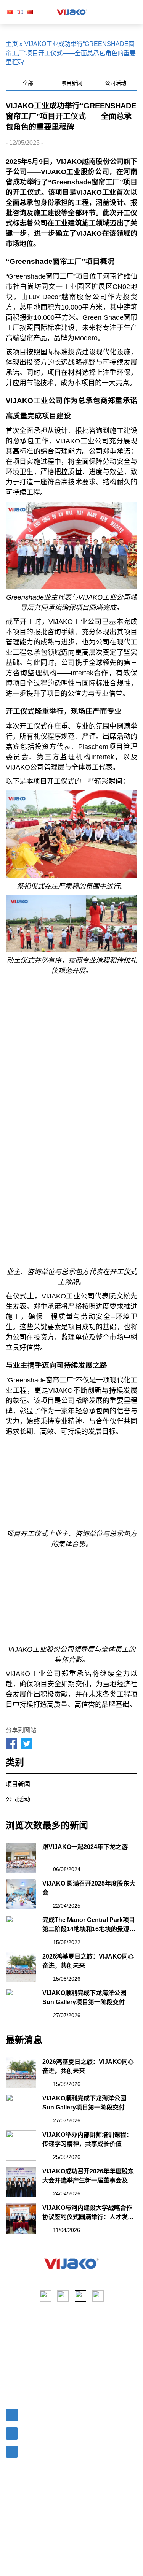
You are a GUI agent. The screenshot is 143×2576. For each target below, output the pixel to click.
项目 (12, 2355)
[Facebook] (12, 1744)
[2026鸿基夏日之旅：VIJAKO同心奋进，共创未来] (21, 1967)
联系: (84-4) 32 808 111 (52, 2432)
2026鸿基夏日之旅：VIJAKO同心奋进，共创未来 (88, 1961)
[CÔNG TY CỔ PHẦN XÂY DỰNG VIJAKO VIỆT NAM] (72, 2264)
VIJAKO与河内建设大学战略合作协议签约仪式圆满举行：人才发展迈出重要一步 (88, 2213)
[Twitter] (27, 1744)
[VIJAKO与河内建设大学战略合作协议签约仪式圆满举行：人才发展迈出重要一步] (21, 2219)
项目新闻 (72, 83)
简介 (12, 2341)
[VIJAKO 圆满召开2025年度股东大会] (21, 1894)
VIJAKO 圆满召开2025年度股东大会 (89, 1888)
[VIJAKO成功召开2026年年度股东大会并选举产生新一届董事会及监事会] (21, 2182)
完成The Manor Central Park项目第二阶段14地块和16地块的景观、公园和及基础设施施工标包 (89, 1925)
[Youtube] (63, 2296)
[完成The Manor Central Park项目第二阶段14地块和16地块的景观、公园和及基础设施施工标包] (21, 1931)
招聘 (12, 2382)
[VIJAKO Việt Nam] (72, 12)
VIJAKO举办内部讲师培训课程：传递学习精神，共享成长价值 (87, 2139)
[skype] (80, 2296)
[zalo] (98, 2296)
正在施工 (87, 2341)
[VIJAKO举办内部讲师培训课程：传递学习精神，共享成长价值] (21, 2146)
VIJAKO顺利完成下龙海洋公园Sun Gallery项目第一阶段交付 (84, 1997)
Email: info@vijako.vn (50, 2413)
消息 (12, 2368)
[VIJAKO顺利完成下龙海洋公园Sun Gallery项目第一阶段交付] (21, 2004)
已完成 (84, 2355)
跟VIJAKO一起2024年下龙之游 (85, 1847)
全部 (28, 83)
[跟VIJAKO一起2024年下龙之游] (21, 1858)
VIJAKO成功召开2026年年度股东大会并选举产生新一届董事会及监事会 (88, 2177)
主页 (12, 44)
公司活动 (116, 83)
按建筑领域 (90, 2368)
